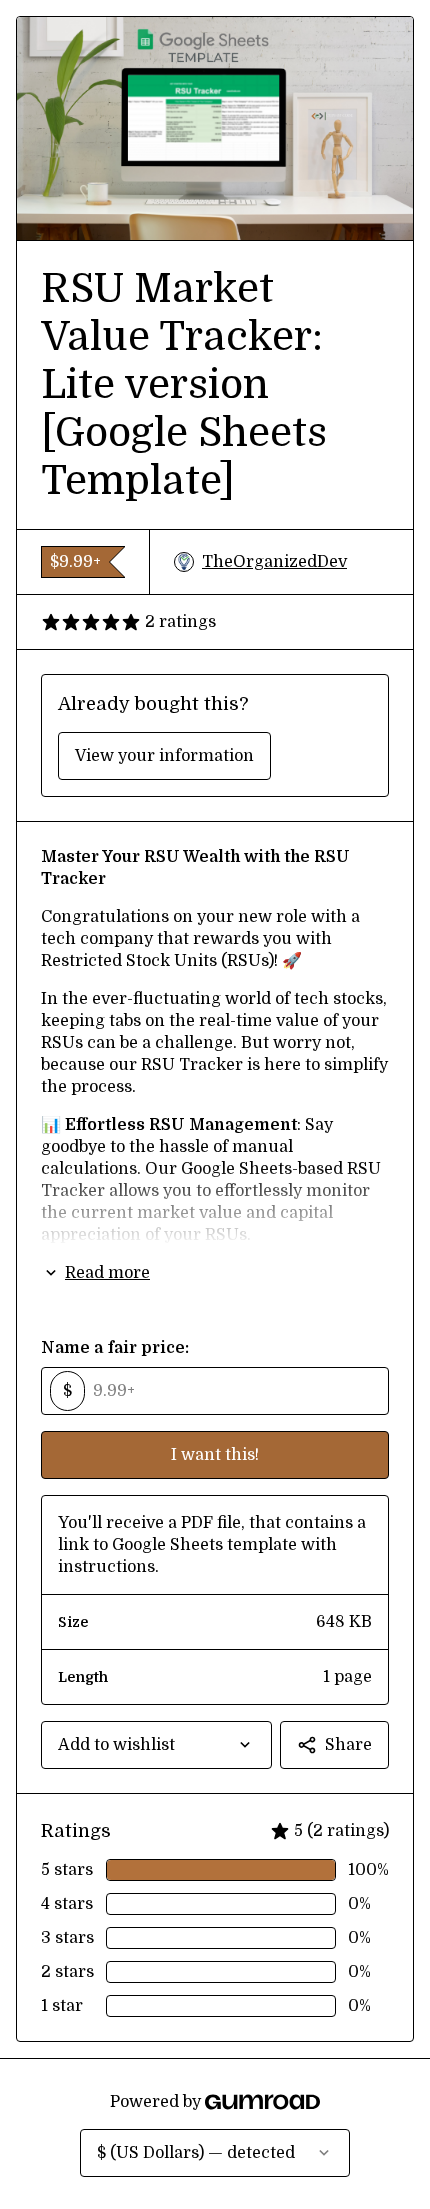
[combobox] (156, 1745)
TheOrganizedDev (274, 562)
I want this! (215, 1455)
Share (348, 1745)
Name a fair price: (115, 1348)
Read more (107, 1273)
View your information (164, 756)
